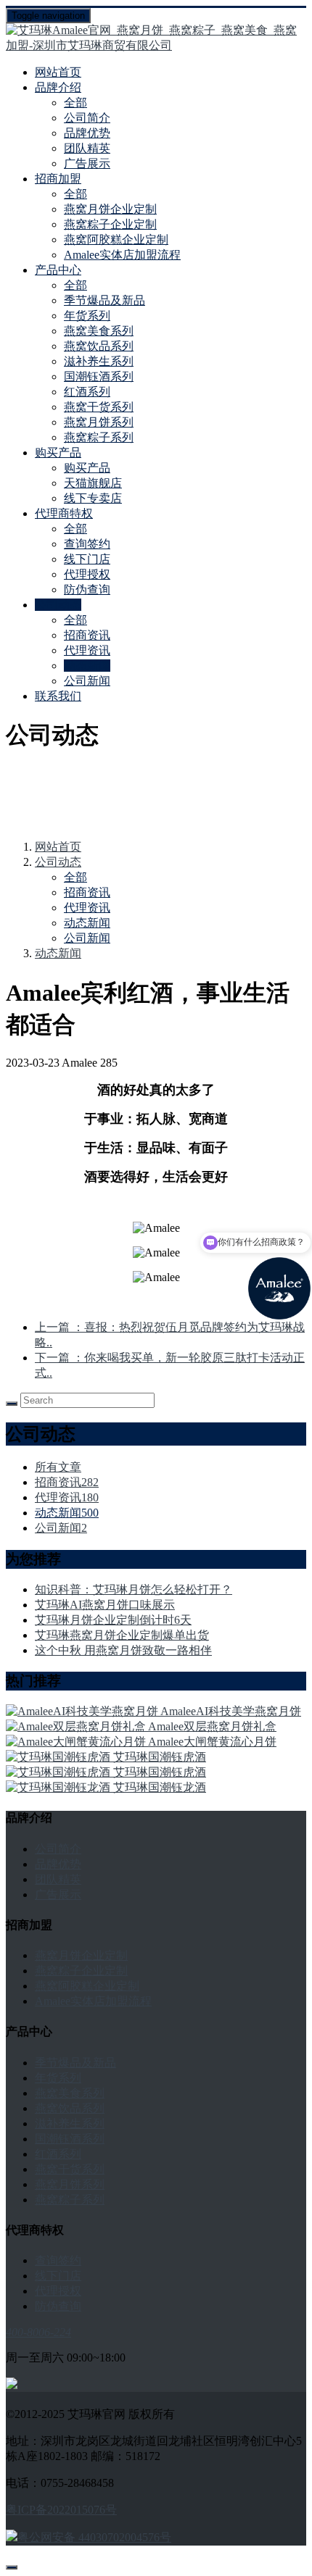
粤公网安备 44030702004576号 (94, 2537)
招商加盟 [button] (58, 179)
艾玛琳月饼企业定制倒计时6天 (113, 1620)
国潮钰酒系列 (99, 376)
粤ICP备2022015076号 (61, 2510)
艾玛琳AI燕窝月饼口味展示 (105, 1605)
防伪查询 (87, 589)
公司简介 (87, 118)
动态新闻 (87, 666)
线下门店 (87, 559)
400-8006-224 (38, 2332)
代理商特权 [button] (64, 513)
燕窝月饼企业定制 (110, 209)
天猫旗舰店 (93, 483)
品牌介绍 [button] (58, 87)
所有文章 (58, 1467)
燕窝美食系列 (99, 331)
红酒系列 (87, 392)
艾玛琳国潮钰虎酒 (160, 1757)
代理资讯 (87, 650)
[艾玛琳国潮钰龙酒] (59, 1787)
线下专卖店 (93, 498)
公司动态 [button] (58, 605)
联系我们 (58, 696)
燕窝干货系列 (99, 407)
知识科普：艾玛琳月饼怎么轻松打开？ (134, 1589)
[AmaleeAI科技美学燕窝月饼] (83, 1711)
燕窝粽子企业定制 (110, 224)
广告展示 (87, 163)
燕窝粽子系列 (99, 437)
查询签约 (87, 544)
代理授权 (87, 574)
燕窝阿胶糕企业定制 (116, 239)
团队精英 (87, 148)
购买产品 (87, 468)
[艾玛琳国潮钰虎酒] (59, 1757)
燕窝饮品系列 (99, 346)
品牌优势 (87, 133)
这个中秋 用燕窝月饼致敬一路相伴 (123, 1650)
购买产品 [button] (58, 453)
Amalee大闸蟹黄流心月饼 (212, 1742)
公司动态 (58, 862)
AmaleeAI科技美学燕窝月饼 (231, 1711)
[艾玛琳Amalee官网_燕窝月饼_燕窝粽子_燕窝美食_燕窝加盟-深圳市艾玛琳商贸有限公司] (156, 38)
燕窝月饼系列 (99, 422)
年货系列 (87, 316)
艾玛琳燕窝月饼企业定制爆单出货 (122, 1635)
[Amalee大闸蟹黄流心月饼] (77, 1742)
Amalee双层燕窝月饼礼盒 (212, 1726)
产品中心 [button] (58, 270)
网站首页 (58, 72)
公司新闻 (87, 681)
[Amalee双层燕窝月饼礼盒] (77, 1726)
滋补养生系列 (99, 361)
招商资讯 (87, 635)
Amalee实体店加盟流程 (122, 255)
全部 (75, 103)
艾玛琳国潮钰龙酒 (160, 1787)
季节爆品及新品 (104, 300)
